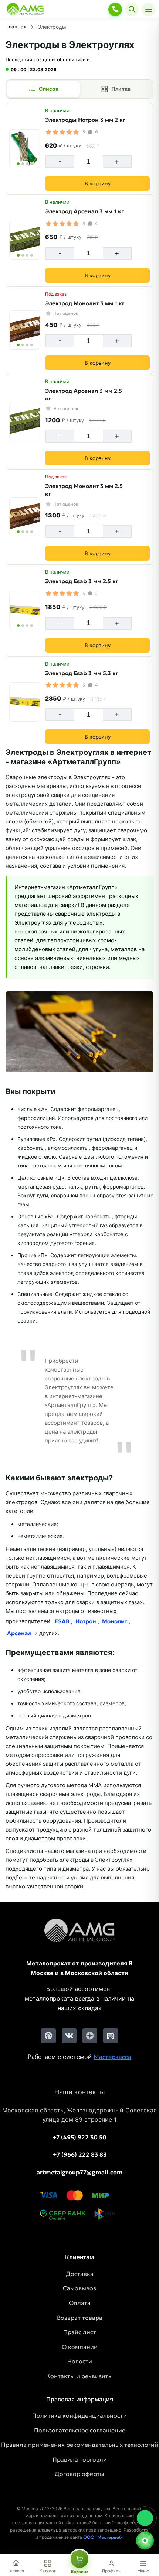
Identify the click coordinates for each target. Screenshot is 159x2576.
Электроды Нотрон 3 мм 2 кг (85, 120)
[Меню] (148, 9)
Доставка (80, 2274)
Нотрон (86, 1621)
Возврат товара (80, 2318)
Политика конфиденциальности (79, 2415)
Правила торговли (80, 2459)
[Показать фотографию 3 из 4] (27, 164)
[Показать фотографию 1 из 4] (18, 164)
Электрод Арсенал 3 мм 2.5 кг (84, 395)
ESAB (62, 1621)
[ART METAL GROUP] (25, 9)
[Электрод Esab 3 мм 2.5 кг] (25, 611)
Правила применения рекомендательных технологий (80, 2445)
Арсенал (19, 1633)
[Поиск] (132, 9)
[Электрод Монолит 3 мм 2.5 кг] (25, 517)
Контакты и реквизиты (79, 2376)
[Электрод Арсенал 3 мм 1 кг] (25, 240)
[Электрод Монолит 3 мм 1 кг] (25, 330)
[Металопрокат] (79, 1936)
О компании (80, 2347)
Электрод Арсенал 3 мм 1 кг (84, 211)
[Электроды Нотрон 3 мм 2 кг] (25, 149)
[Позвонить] (115, 9)
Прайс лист (80, 2332)
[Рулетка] (145, 2541)
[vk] (69, 2036)
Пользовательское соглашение (80, 2430)
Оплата (80, 2303)
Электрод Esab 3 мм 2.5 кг (82, 581)
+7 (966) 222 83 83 (80, 2154)
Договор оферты (79, 2474)
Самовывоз (79, 2288)
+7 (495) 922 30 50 (79, 2137)
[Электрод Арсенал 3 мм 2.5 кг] (25, 422)
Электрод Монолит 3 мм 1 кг (85, 303)
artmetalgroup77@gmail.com (80, 2172)
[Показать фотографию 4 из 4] (32, 164)
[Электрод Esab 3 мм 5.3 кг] (25, 702)
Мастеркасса (112, 2057)
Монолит (115, 1621)
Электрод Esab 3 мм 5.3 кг (82, 673)
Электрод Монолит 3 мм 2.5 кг (84, 490)
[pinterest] (48, 2036)
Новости (80, 2361)
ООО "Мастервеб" (103, 2537)
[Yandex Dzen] (90, 2036)
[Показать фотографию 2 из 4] (23, 164)
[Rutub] (111, 2036)
